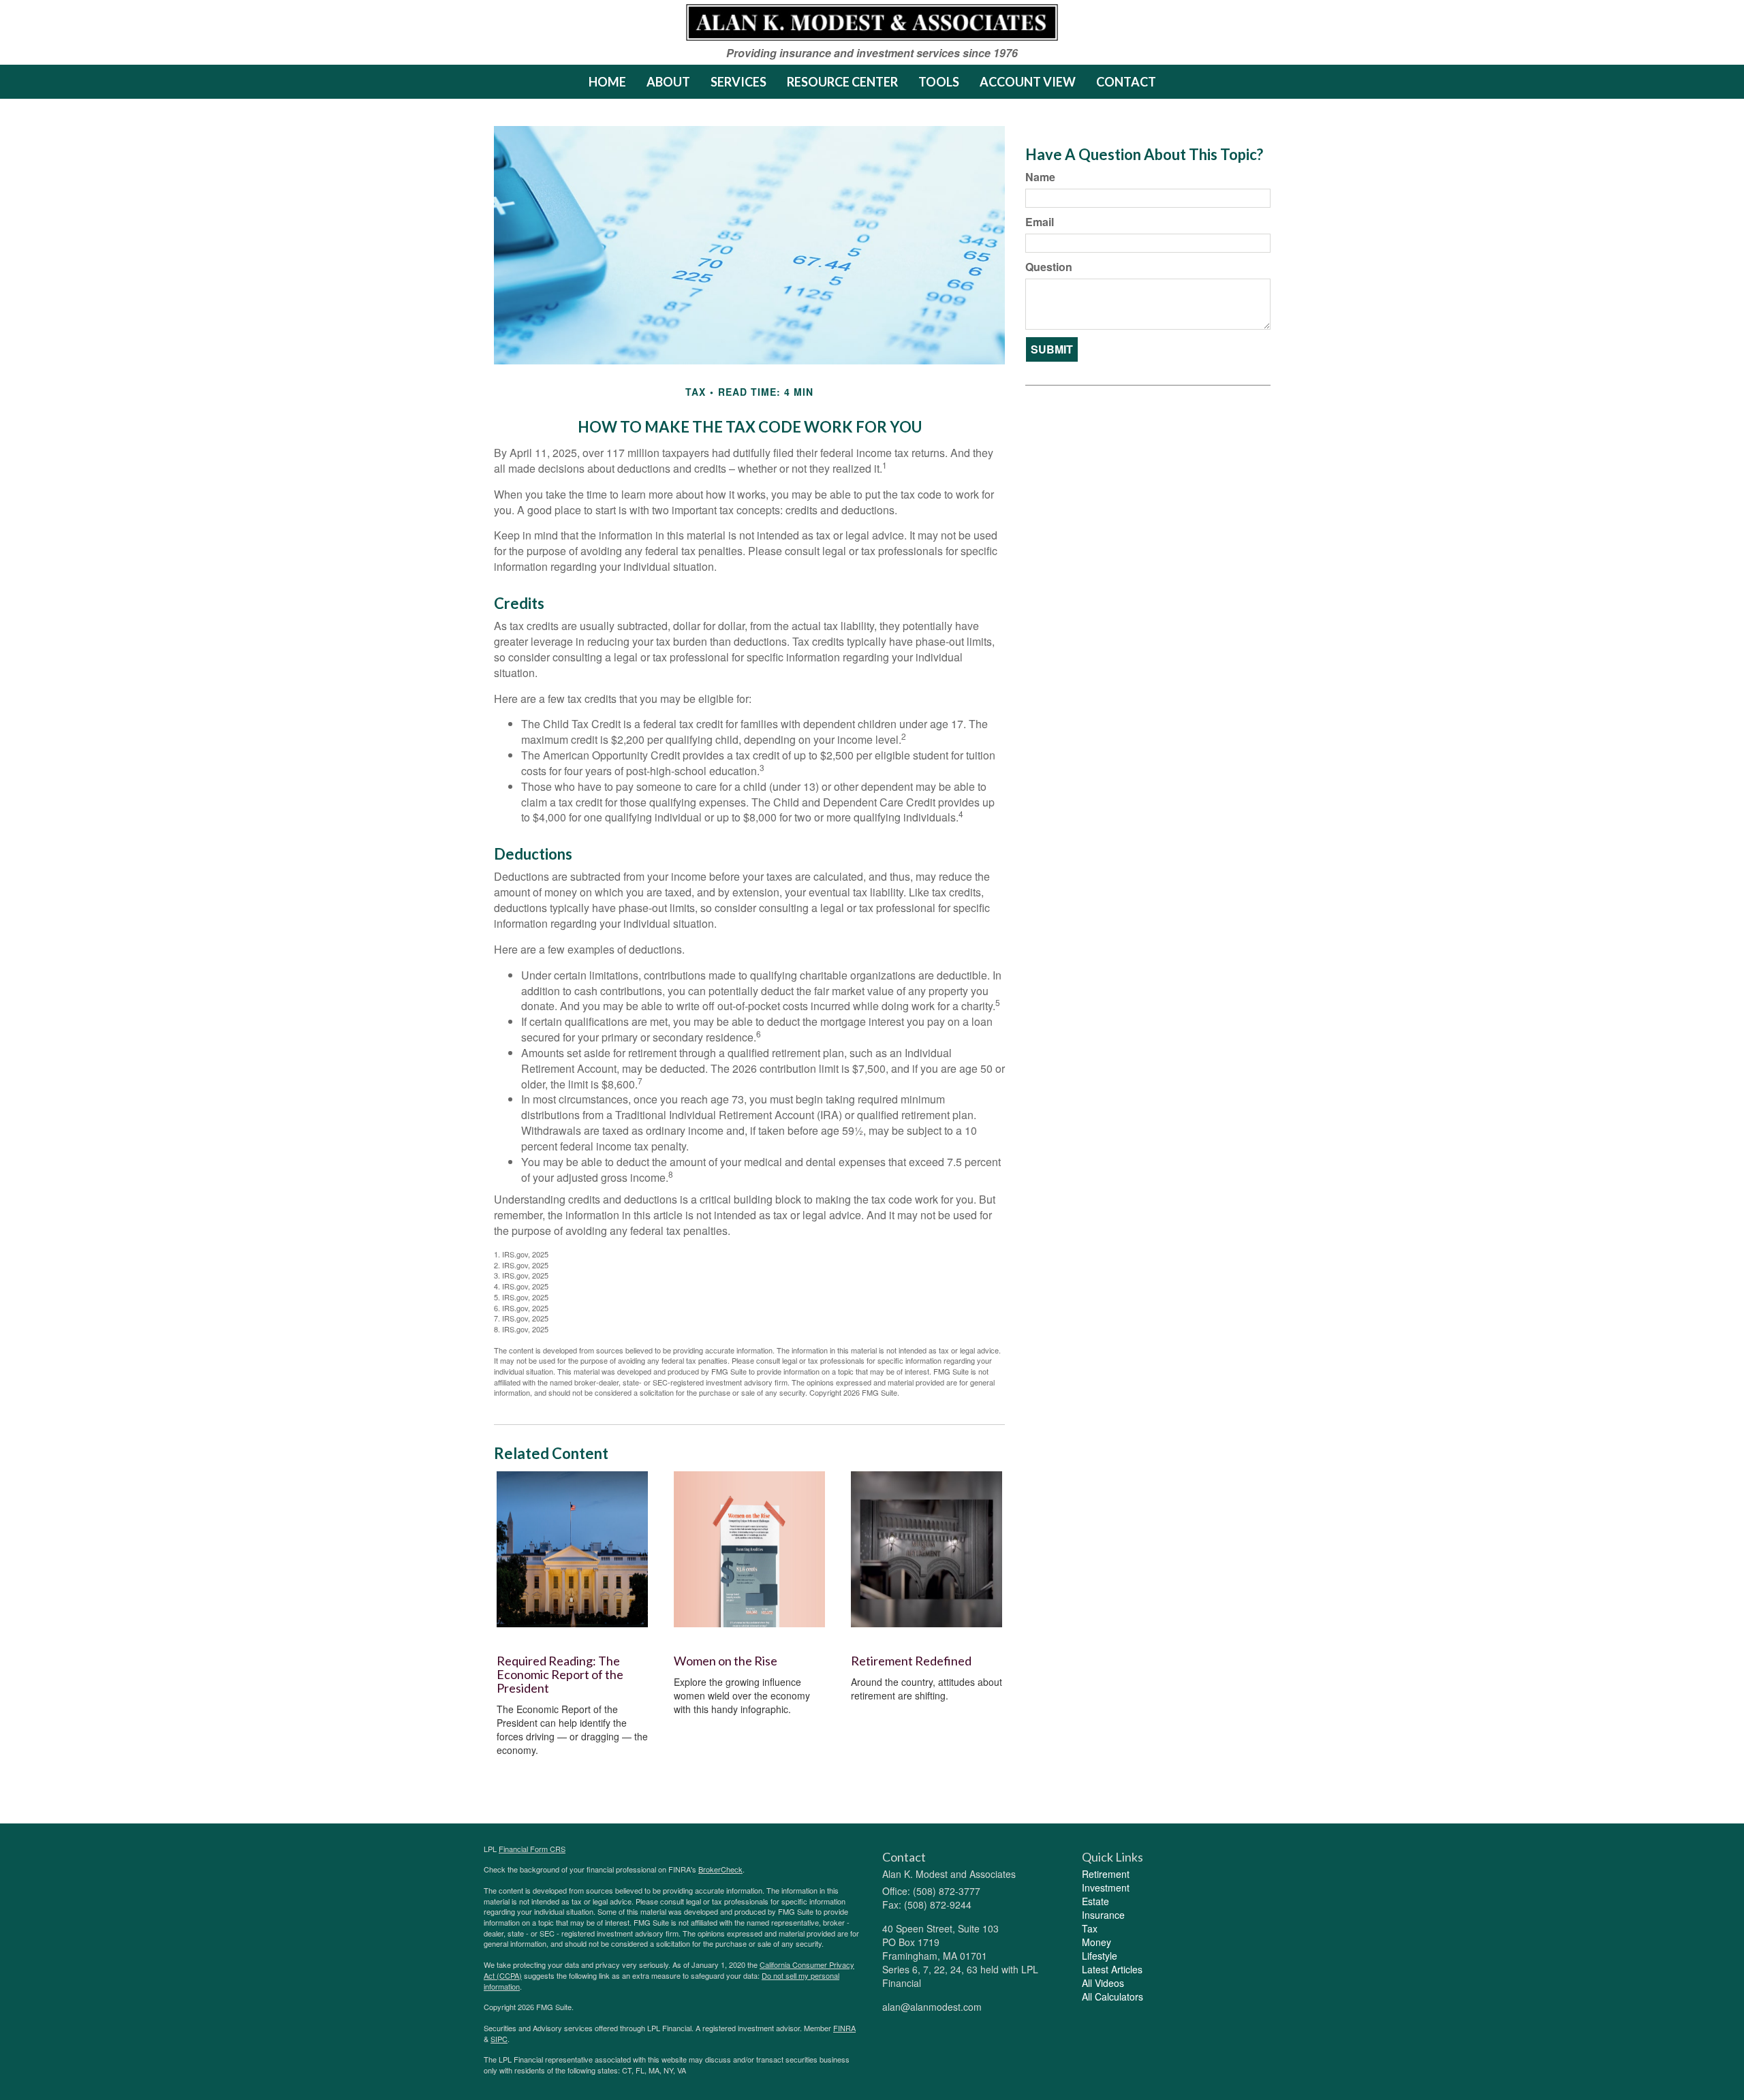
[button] (668, 82)
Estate (1095, 1901)
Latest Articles (1112, 1969)
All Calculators (1112, 1996)
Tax (1090, 1928)
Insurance (1103, 1915)
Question (1049, 267)
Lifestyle (1100, 1956)
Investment (1106, 1887)
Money (1096, 1942)
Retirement (1106, 1874)
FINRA (844, 2028)
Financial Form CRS (532, 1849)
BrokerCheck (720, 1869)
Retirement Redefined (911, 1661)
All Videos (1103, 1983)
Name (1040, 177)
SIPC (499, 2039)
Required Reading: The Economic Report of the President (560, 1674)
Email (1040, 222)
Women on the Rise (726, 1661)
